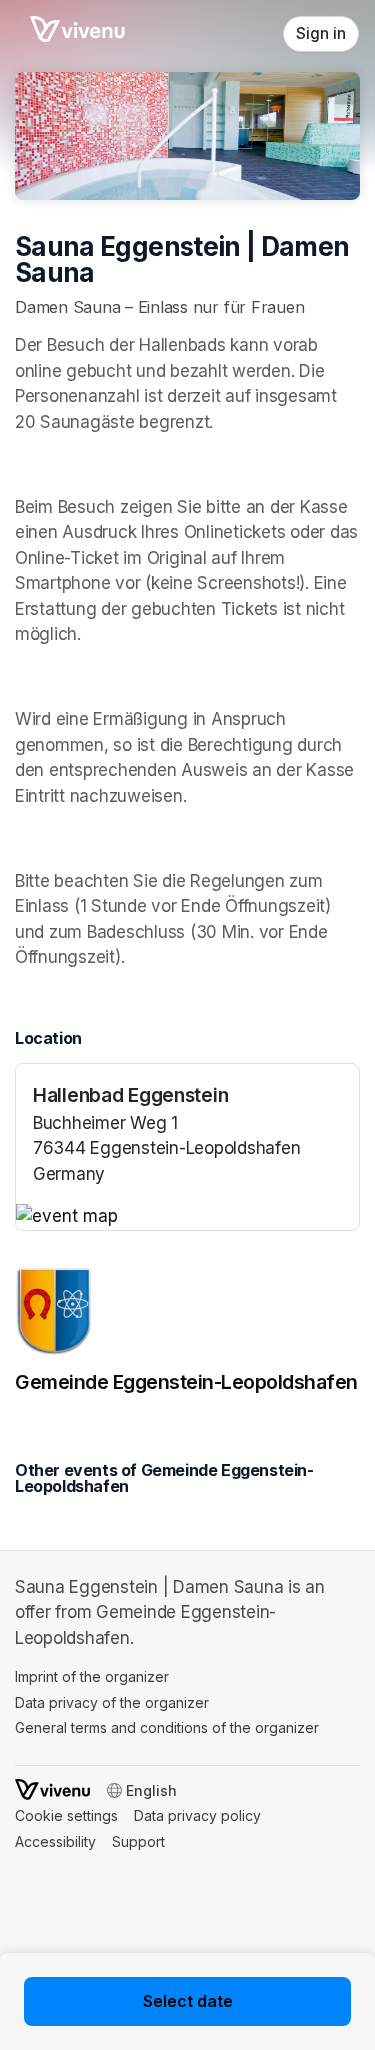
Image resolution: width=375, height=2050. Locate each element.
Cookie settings (66, 1815)
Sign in (321, 33)
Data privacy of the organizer (112, 1702)
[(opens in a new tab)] (187, 1217)
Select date (188, 2001)
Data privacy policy (197, 1815)
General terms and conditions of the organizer (167, 1727)
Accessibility (55, 1841)
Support (138, 1841)
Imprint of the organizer (92, 1676)
